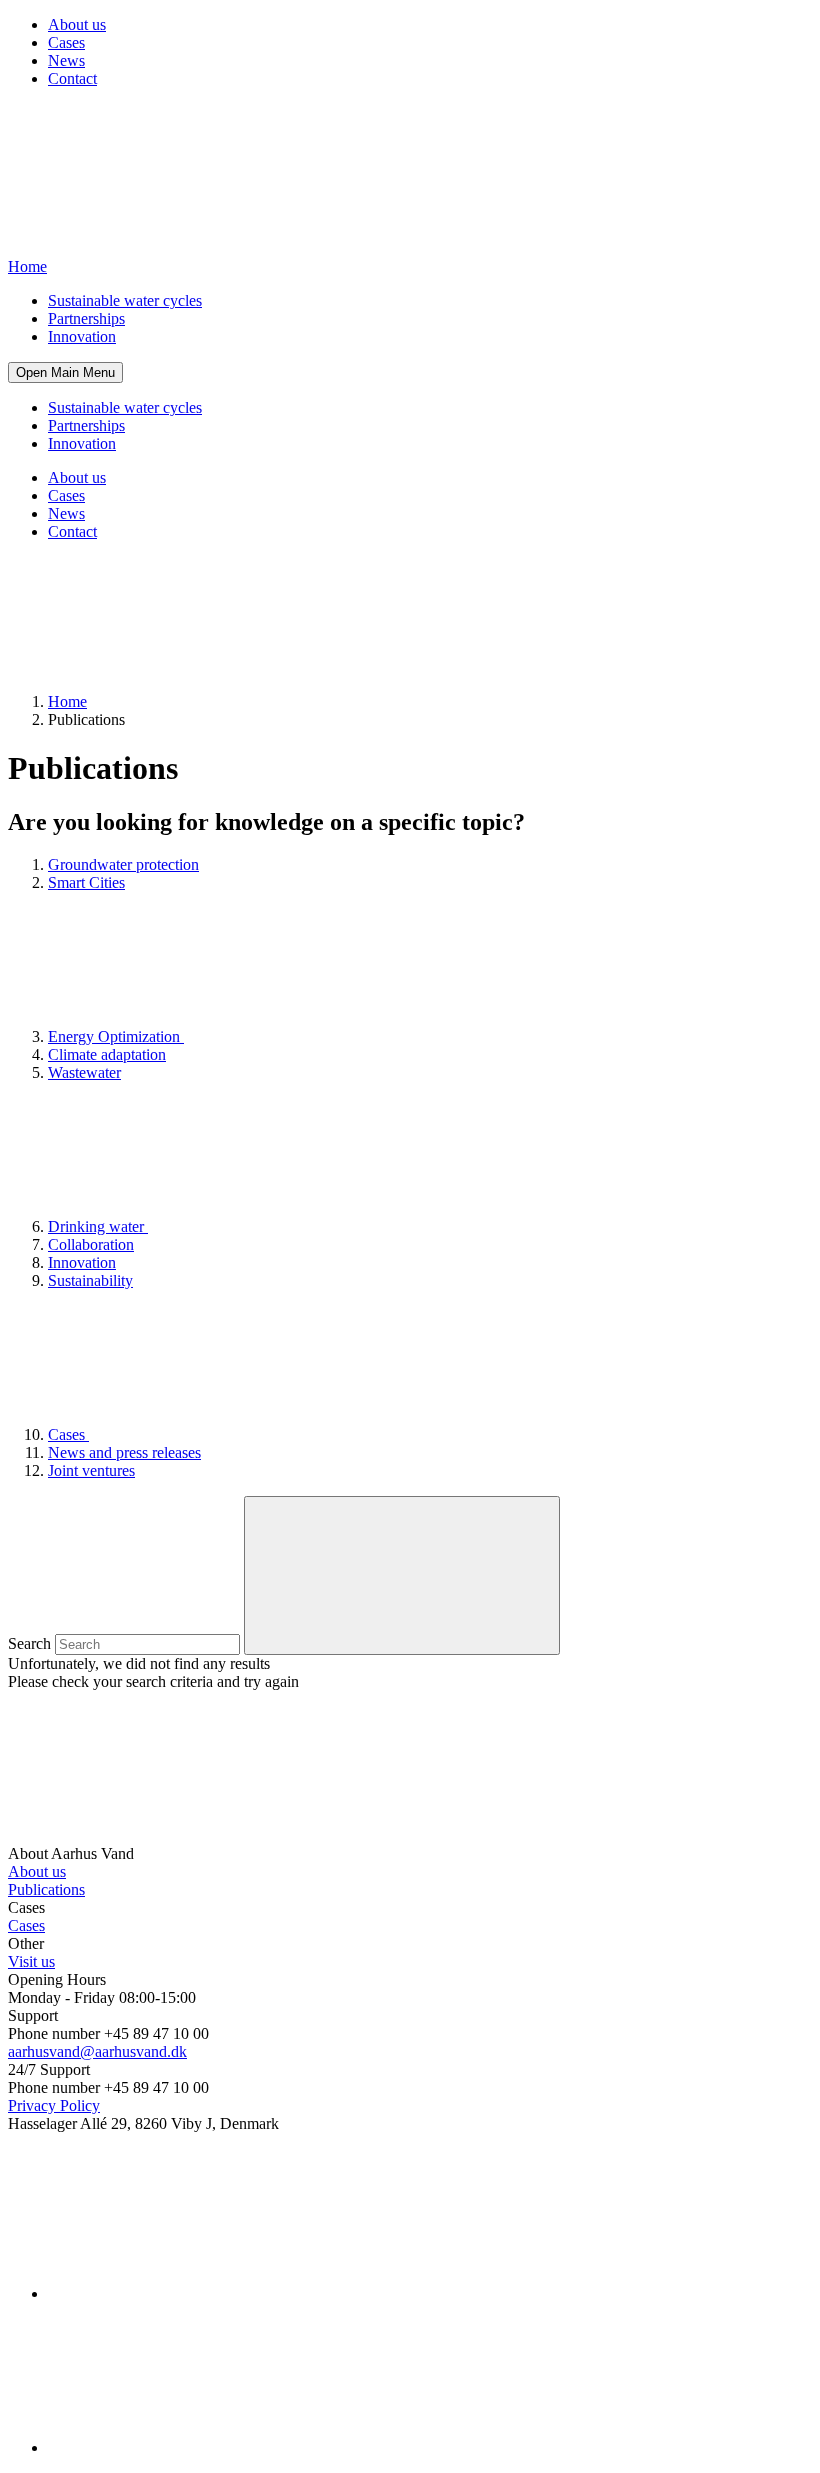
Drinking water (98, 1226)
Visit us (31, 1961)
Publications (46, 1889)
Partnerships (86, 318)
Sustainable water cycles (125, 300)
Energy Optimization (116, 1036)
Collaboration (91, 1244)
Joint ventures (91, 1470)
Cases (66, 42)
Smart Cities (86, 882)
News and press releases (124, 1452)
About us (77, 24)
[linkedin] (198, 2293)
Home (67, 701)
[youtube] (198, 2447)
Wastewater (84, 1072)
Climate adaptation (107, 1054)
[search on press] (402, 1575)
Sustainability (90, 1280)
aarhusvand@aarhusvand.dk (97, 2051)
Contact (72, 78)
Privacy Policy (54, 2105)
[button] (65, 372)
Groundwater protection (123, 864)
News (66, 60)
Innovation (82, 336)
